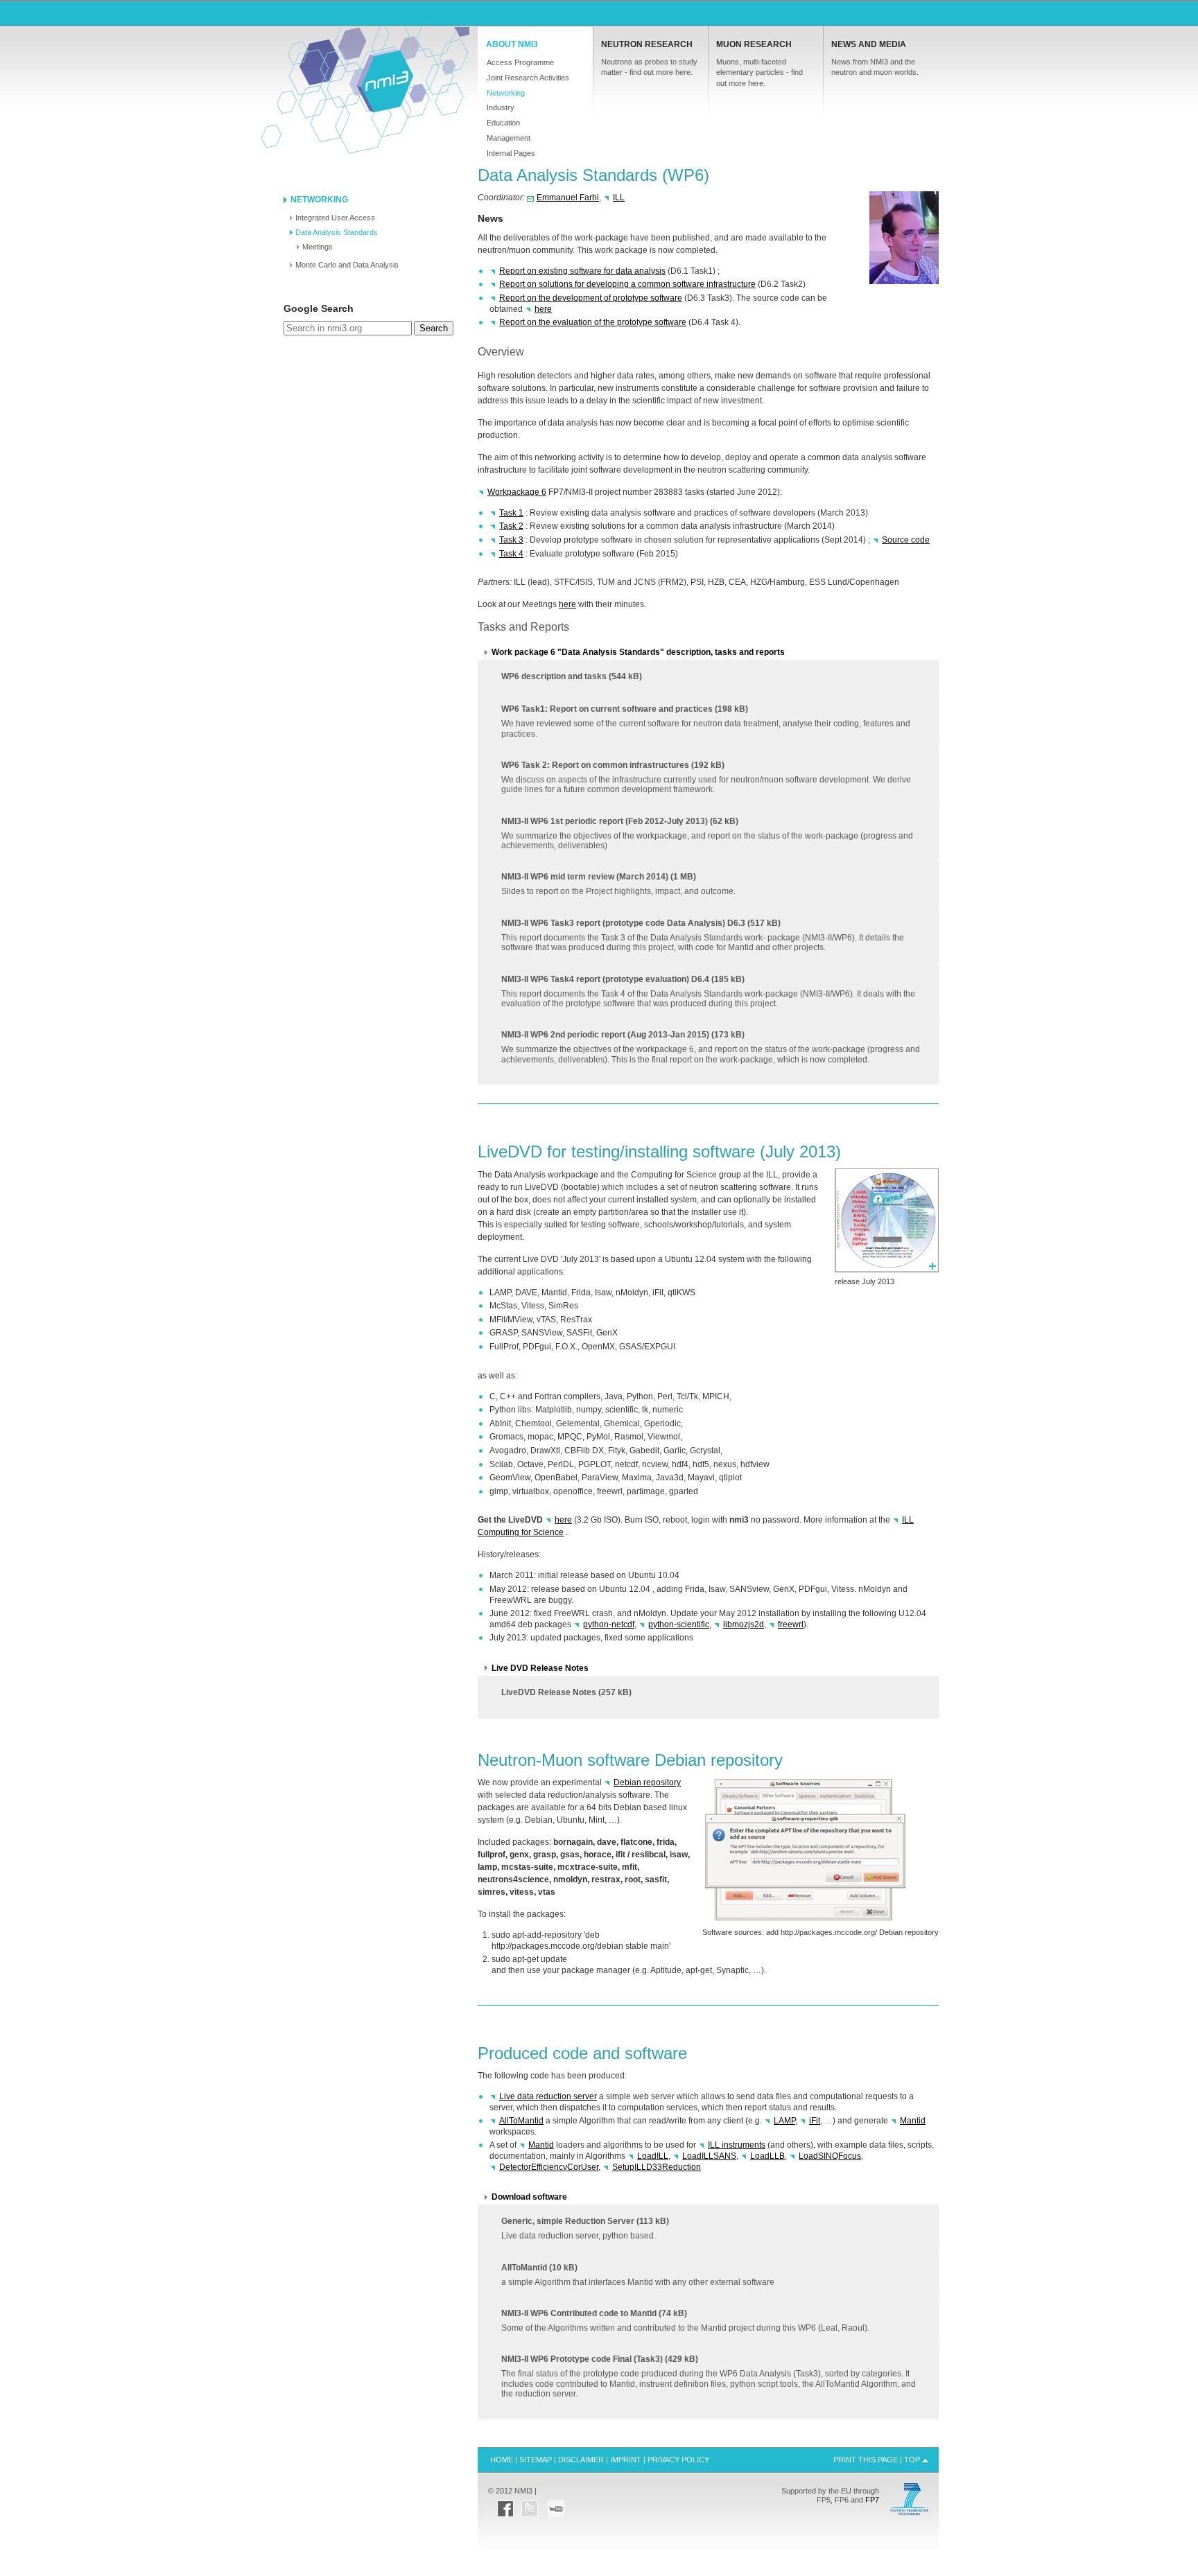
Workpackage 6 (517, 492)
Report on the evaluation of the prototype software (593, 322)
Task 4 (511, 554)
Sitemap (536, 2460)
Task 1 (511, 513)
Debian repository (647, 1782)
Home (385, 80)
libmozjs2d (744, 1624)
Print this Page (866, 2460)
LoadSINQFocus (830, 2156)
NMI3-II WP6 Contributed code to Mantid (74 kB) (685, 2321)
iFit (815, 2121)
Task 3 (511, 540)
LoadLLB (767, 2156)
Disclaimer (581, 2460)
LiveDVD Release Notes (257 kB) (566, 1692)
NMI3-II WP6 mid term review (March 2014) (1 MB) (618, 884)
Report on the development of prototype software (591, 298)
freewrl (791, 1624)
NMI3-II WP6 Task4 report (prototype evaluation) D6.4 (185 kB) (708, 991)
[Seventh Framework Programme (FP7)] (909, 2514)
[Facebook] (505, 2505)
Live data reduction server (548, 2096)
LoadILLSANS (709, 2156)
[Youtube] (556, 2505)
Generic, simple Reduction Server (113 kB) (585, 2228)
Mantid (913, 2121)
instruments (737, 2145)
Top (912, 2460)
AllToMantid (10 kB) (638, 2275)
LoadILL (653, 2156)
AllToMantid (521, 2121)
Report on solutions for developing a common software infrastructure (627, 284)
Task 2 (511, 526)
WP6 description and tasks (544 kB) (572, 676)
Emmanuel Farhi (568, 198)
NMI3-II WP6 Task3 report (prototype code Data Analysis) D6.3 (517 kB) (703, 935)
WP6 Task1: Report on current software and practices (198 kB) (706, 721)
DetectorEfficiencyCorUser (549, 2167)
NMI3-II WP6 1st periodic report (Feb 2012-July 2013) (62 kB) (707, 833)
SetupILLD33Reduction (657, 2167)
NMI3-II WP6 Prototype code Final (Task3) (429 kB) (709, 2376)
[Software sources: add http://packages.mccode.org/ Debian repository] (805, 1922)
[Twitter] (530, 2505)
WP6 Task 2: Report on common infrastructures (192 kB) (706, 777)
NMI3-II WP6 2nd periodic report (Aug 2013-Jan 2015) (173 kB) (711, 1047)
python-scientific (679, 1624)
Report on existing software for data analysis (582, 271)
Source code (906, 540)
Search (434, 328)
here (543, 309)
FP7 (872, 2500)
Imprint (626, 2460)
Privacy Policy (678, 2460)
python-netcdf (609, 1624)
